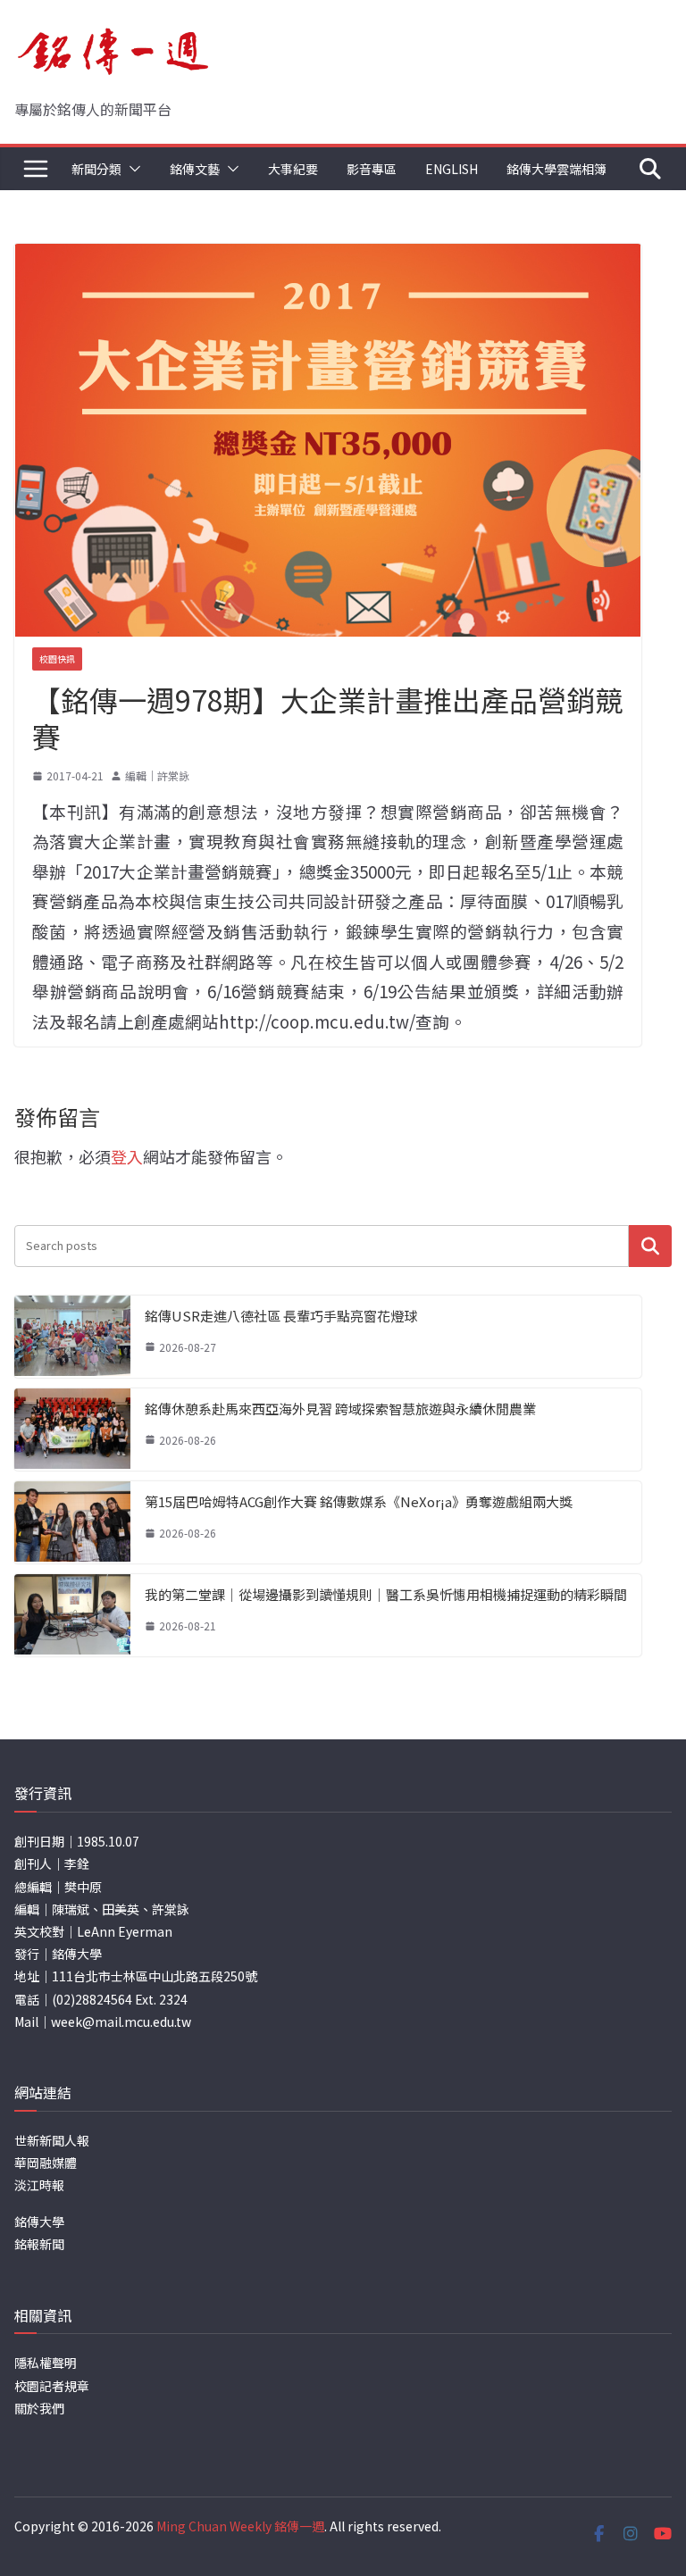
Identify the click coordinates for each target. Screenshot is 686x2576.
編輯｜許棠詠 (157, 775)
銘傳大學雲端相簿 (556, 169)
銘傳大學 (39, 2222)
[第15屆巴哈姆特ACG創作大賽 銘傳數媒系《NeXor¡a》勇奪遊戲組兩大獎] (72, 1522)
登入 (127, 1156)
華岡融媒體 (46, 2163)
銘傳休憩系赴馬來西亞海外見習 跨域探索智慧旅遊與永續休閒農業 (340, 1409)
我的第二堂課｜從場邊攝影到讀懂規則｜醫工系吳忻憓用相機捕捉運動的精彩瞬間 (386, 1594)
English (452, 169)
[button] (131, 169)
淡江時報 (39, 2185)
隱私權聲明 (46, 2363)
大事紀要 (293, 169)
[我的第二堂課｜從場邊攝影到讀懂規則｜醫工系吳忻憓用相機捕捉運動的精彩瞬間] (72, 1615)
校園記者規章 (52, 2386)
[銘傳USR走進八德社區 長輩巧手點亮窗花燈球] (72, 1337)
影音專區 (372, 169)
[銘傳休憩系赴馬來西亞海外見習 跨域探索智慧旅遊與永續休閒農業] (72, 1430)
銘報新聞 (39, 2244)
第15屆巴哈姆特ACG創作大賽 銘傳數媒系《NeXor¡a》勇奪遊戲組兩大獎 (359, 1501)
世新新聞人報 (52, 2140)
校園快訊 (57, 659)
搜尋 (650, 1246)
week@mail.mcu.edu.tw (121, 2022)
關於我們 (39, 2408)
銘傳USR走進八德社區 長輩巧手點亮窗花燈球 (281, 1316)
